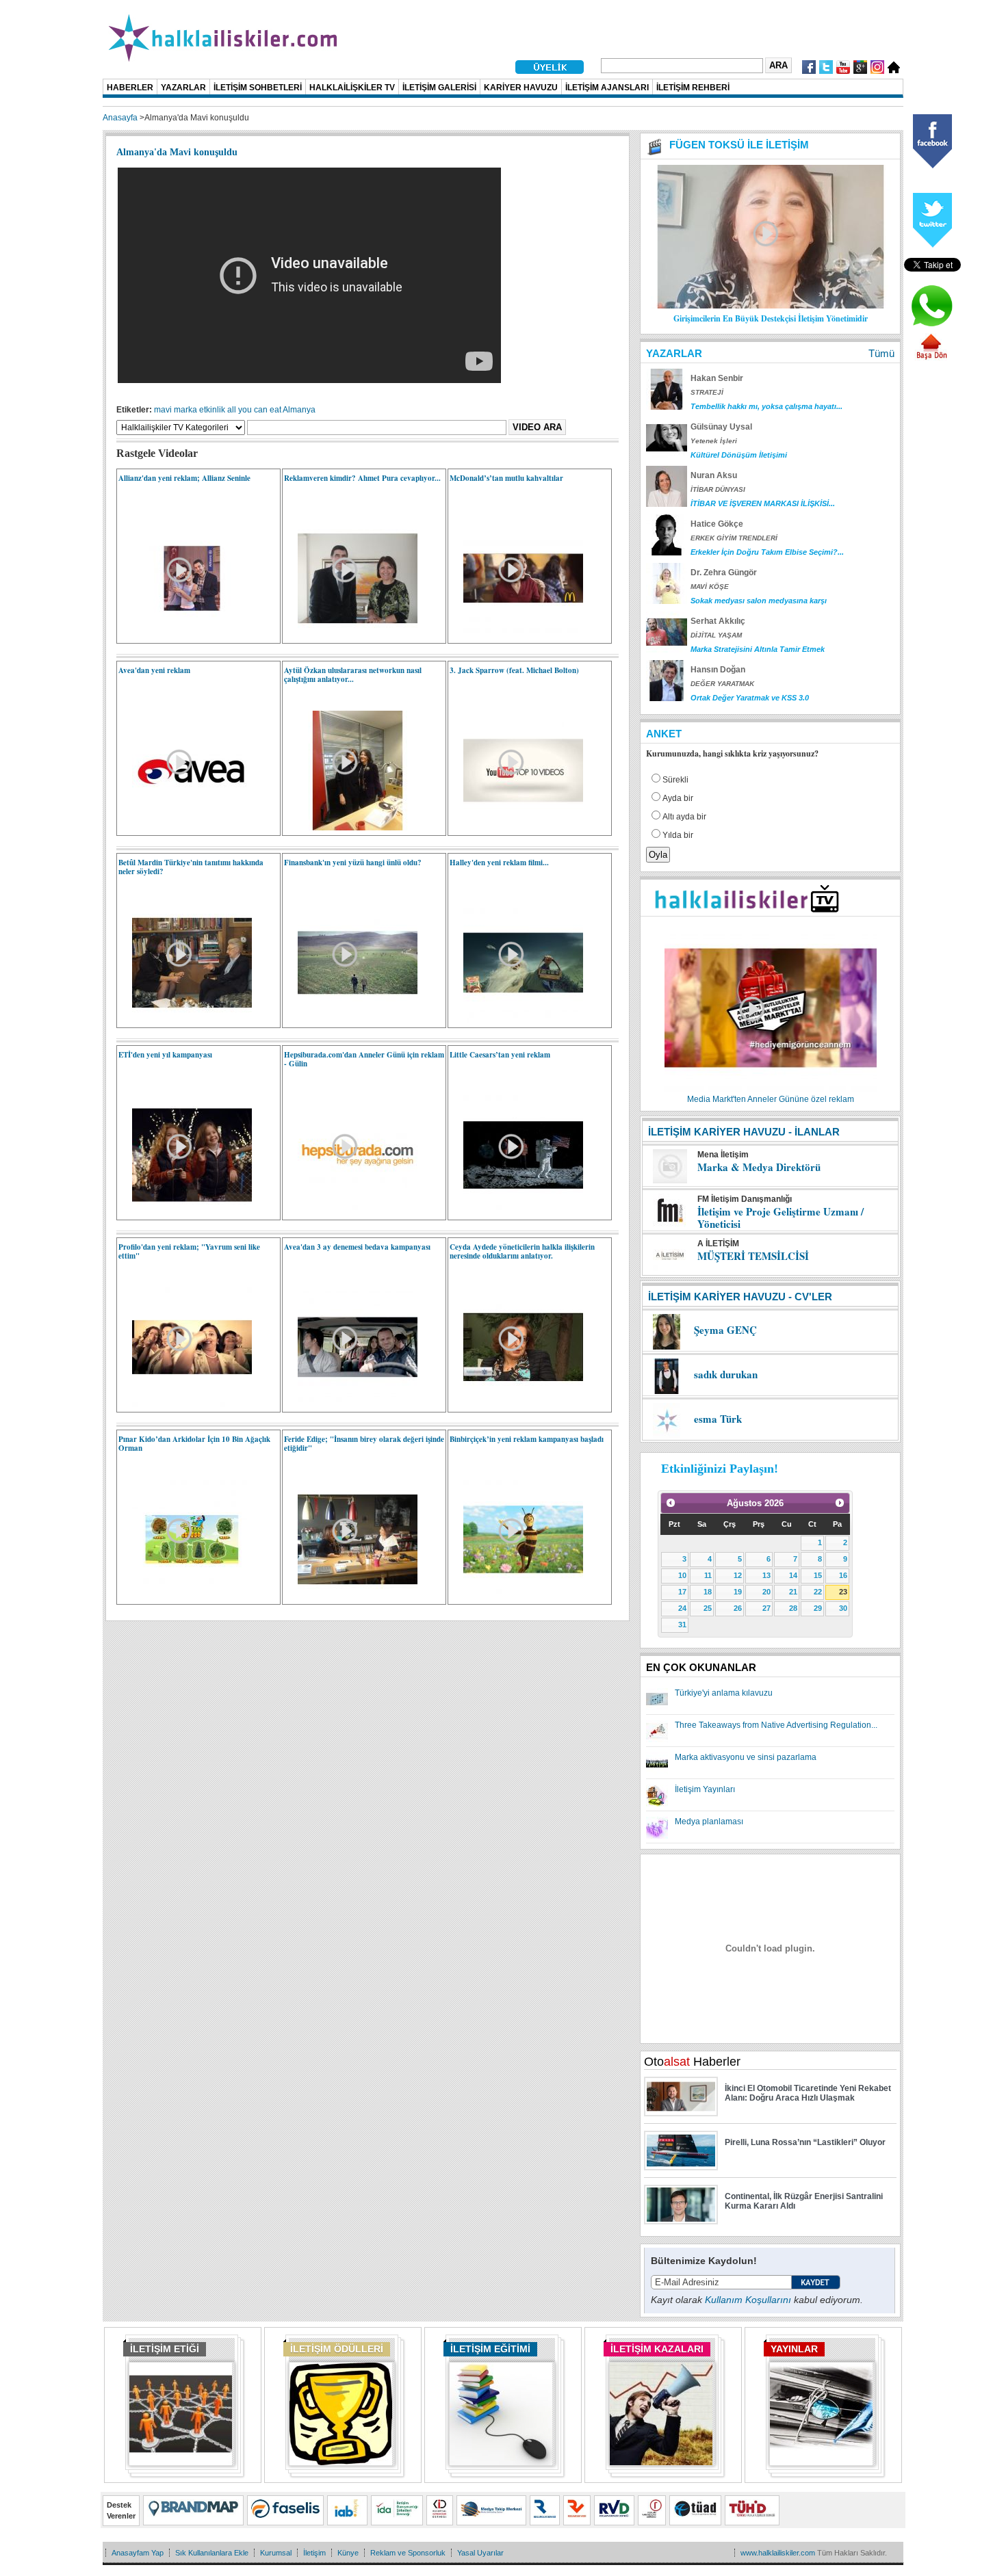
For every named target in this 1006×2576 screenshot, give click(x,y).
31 (682, 1625)
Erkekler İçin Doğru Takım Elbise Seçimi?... (767, 552)
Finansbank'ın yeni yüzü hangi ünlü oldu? (353, 863)
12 (738, 1575)
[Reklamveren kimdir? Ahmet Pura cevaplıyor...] (351, 635)
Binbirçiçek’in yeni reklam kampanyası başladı (527, 1439)
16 (843, 1575)
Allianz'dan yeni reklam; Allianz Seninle (184, 478)
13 (766, 1575)
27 (766, 1608)
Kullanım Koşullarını (748, 2300)
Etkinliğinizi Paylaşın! (720, 1469)
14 (793, 1575)
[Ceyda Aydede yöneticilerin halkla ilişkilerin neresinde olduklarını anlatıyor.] (516, 1404)
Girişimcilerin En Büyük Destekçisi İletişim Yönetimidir (771, 318)
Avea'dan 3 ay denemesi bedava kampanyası (357, 1247)
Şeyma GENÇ (725, 1330)
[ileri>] (840, 1503)
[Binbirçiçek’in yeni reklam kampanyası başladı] (516, 1596)
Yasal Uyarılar (480, 2553)
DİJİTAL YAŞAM (716, 635)
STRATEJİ (707, 392)
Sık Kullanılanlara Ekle (212, 2553)
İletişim (314, 2553)
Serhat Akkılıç (718, 621)
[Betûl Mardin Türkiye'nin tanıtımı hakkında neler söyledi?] (185, 1020)
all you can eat (254, 410)
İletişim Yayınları (705, 1789)
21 (793, 1592)
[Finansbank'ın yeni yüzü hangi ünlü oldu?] (351, 1020)
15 (818, 1575)
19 (738, 1592)
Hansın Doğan (718, 670)
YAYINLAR (794, 2349)
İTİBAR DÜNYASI (718, 489)
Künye (348, 2553)
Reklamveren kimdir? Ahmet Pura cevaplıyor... (362, 478)
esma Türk (718, 1419)
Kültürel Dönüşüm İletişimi (739, 455)
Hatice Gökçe (717, 524)
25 (708, 1608)
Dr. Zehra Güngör (724, 573)
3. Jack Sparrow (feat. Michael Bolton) (514, 670)
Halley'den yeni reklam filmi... (499, 863)
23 (843, 1592)
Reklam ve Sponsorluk (408, 2553)
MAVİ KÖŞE (710, 587)
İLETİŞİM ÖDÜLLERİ (337, 2349)
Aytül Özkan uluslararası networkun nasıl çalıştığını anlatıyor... (353, 675)
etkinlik (212, 410)
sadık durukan (726, 1374)
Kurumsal (276, 2553)
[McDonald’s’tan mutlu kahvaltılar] (516, 635)
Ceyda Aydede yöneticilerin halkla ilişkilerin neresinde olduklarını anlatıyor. (522, 1251)
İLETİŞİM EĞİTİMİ (490, 2349)
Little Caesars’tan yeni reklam (500, 1055)
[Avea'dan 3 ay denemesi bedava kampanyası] (351, 1404)
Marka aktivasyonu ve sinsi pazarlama (746, 1757)
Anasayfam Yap (138, 2553)
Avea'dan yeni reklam (154, 670)
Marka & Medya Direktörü (759, 1167)
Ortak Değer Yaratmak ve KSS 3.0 (750, 698)
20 (766, 1592)
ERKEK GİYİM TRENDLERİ (734, 538)
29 (818, 1608)
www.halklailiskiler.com (778, 2553)
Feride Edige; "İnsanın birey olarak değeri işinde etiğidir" (364, 1444)
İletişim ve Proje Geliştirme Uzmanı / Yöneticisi (781, 1218)
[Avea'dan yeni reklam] (185, 828)
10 (682, 1575)
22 (818, 1592)
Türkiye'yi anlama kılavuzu (724, 1693)
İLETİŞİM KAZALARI (657, 2349)
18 (708, 1592)
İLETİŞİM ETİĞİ (165, 2349)
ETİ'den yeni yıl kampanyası (165, 1055)
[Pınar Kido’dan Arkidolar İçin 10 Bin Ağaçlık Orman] (185, 1596)
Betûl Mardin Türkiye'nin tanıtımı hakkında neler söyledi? (191, 867)
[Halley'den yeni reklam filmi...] (516, 1020)
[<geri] (671, 1503)
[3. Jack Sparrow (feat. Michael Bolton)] (516, 828)
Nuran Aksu (714, 475)
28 (793, 1608)
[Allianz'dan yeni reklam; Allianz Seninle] (185, 635)
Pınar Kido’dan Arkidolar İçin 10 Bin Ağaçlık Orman (194, 1444)
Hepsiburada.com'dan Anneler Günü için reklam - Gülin (364, 1059)
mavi (163, 410)
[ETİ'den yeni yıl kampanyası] (185, 1212)
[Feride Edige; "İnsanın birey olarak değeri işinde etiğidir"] (351, 1596)
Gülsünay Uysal (721, 427)
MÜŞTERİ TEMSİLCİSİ (753, 1256)
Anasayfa (120, 118)
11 (708, 1575)
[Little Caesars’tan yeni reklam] (516, 1212)
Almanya (299, 410)
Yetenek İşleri (714, 441)
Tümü (881, 353)
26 (738, 1608)
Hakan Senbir (717, 378)
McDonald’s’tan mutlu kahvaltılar (506, 478)
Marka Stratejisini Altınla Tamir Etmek (758, 649)
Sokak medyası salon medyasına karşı (759, 601)
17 (682, 1592)
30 (843, 1608)
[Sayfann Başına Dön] (931, 358)
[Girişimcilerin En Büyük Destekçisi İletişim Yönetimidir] (771, 306)
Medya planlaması (709, 1822)
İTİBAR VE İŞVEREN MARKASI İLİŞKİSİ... (763, 503)
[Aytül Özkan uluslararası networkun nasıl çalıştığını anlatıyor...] (351, 828)
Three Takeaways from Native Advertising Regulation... (776, 1725)
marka (185, 410)
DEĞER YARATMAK (722, 684)
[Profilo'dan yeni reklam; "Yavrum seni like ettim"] (185, 1404)
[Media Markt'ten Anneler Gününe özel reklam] (771, 1090)
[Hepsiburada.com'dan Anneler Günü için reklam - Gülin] (351, 1212)
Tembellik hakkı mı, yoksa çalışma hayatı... (766, 406)
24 (682, 1608)
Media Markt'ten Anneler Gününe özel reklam (771, 1099)
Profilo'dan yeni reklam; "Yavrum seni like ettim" (189, 1251)
